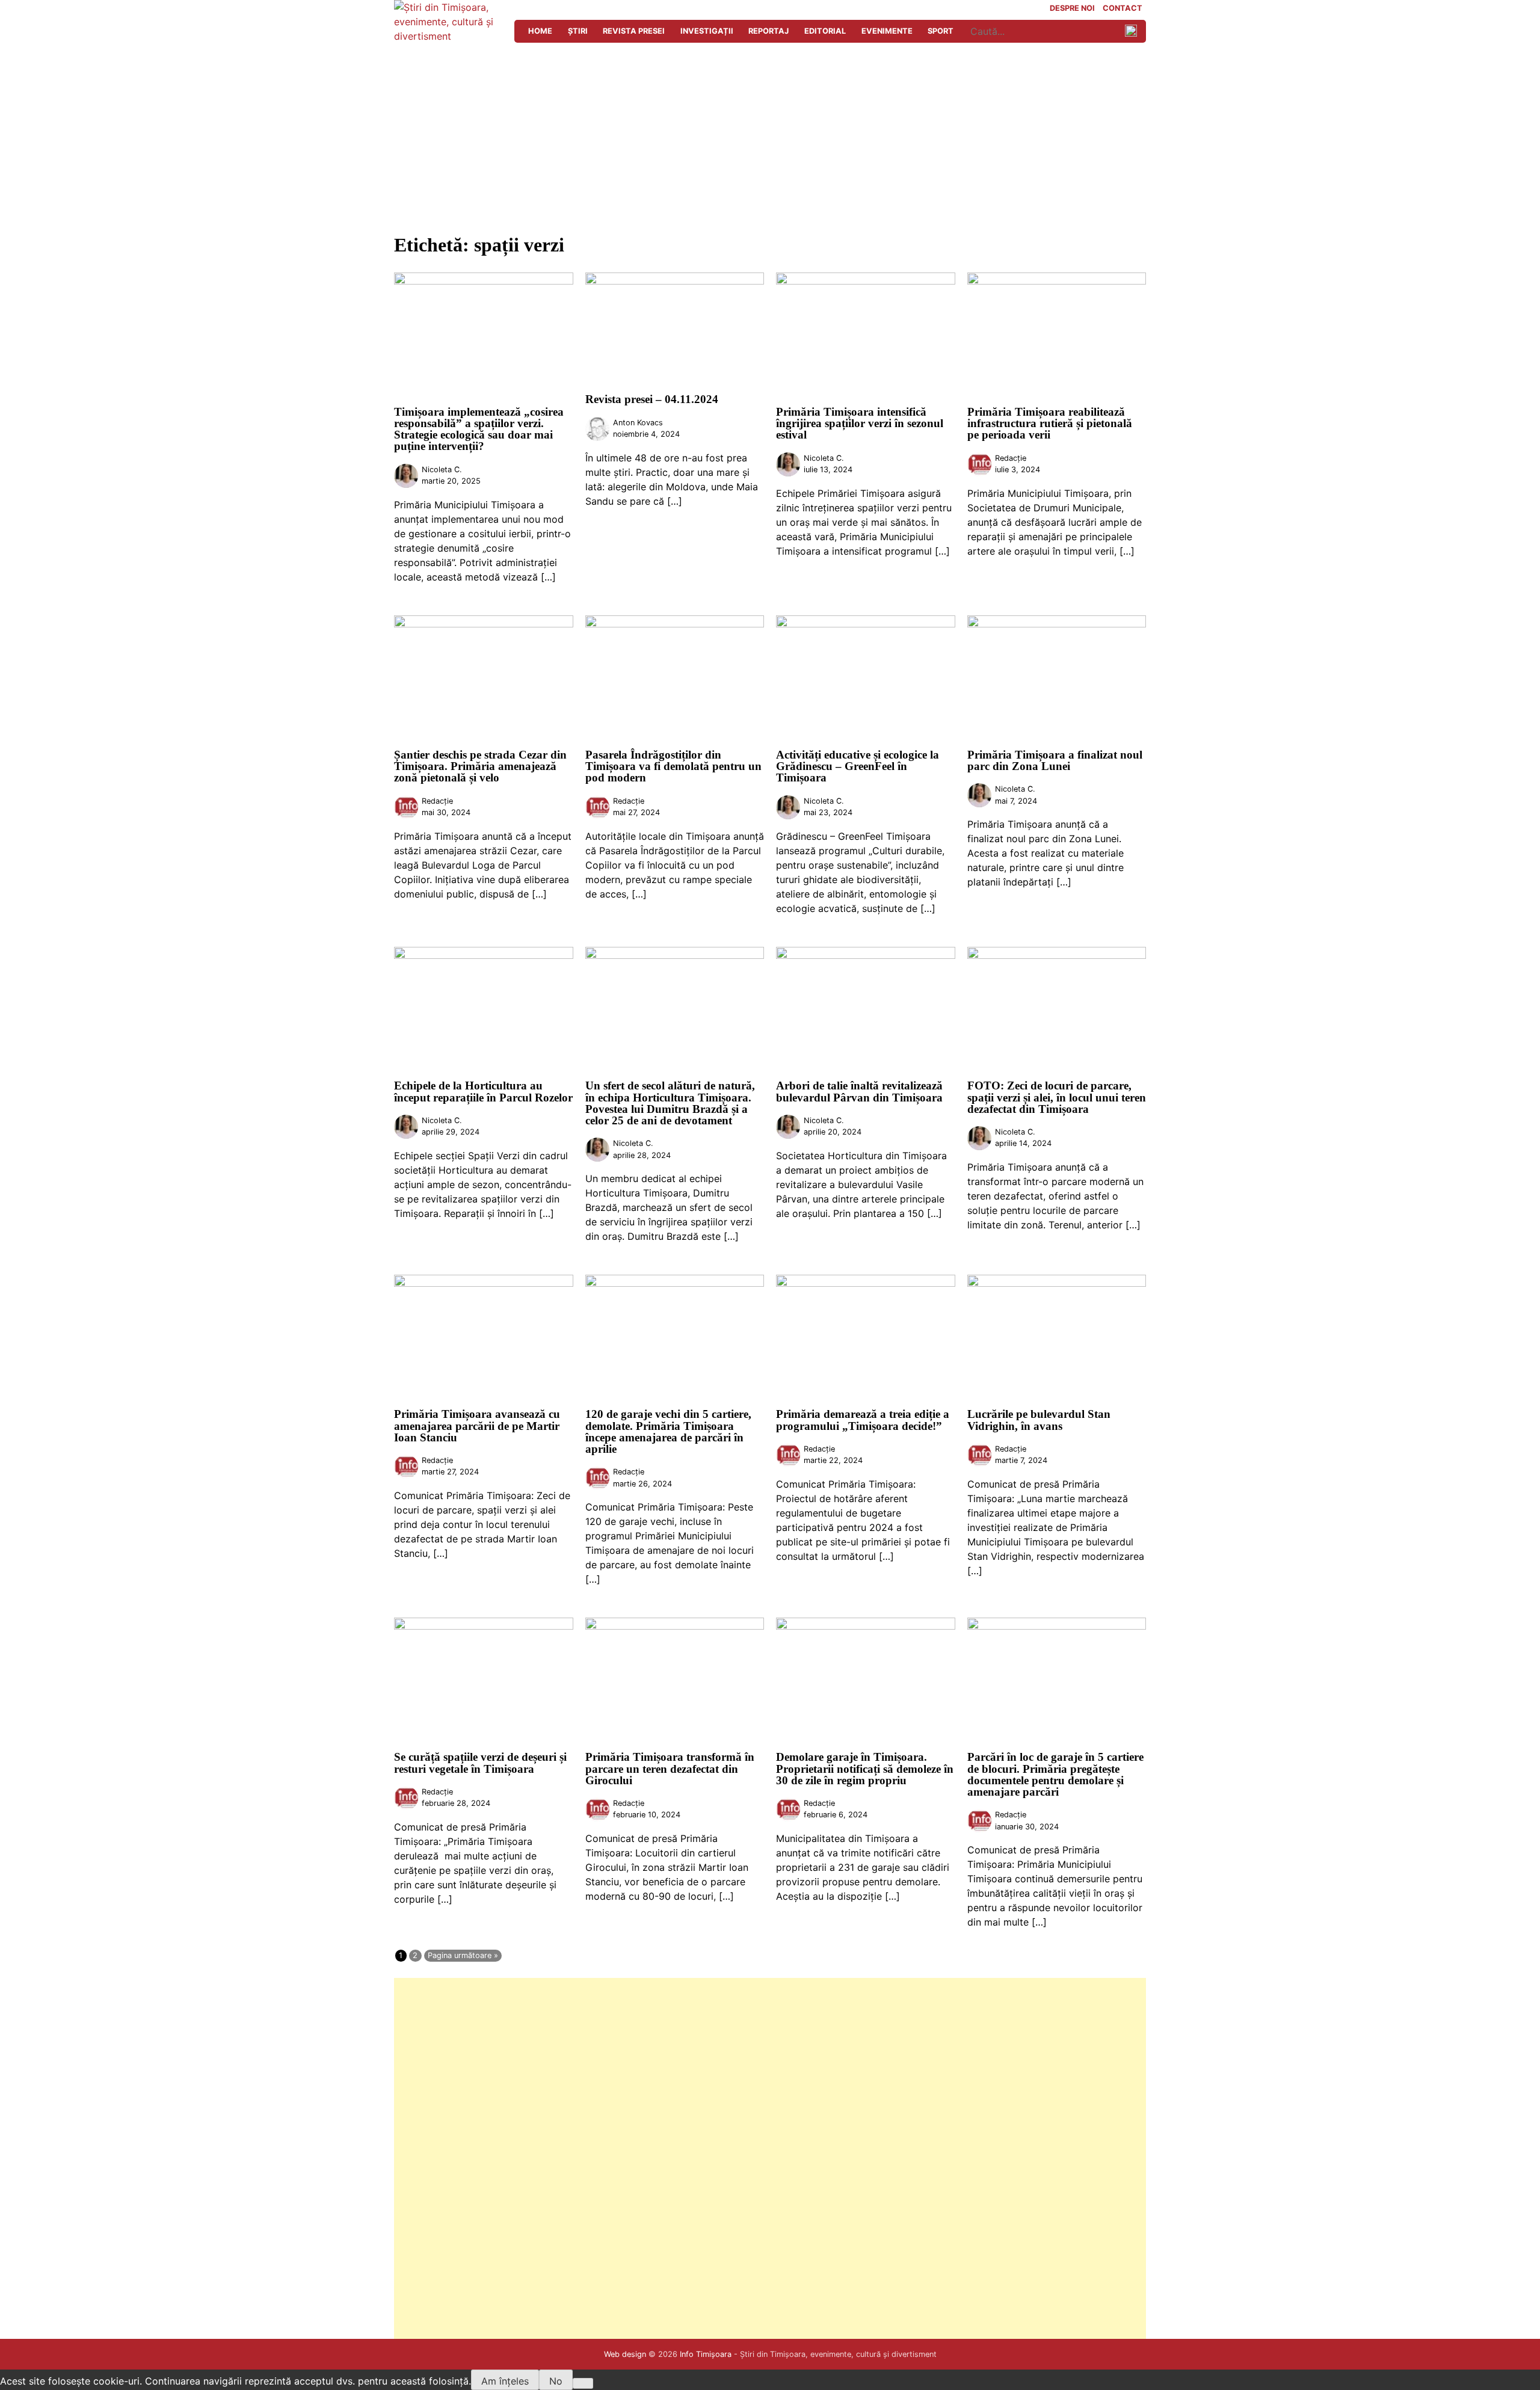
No (556, 2381)
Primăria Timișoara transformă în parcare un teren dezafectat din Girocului (670, 1768)
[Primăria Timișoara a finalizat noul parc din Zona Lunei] (1057, 624)
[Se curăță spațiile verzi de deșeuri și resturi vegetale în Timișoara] (484, 1626)
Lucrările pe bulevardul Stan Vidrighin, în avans (1039, 1420)
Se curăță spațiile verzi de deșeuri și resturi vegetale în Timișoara (480, 1763)
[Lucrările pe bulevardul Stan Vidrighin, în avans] (1057, 1283)
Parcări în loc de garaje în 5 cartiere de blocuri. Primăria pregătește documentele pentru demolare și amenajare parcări (1055, 1774)
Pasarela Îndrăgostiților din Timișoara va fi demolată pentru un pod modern (673, 766)
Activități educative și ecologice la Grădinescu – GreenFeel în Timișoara (858, 766)
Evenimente (887, 31)
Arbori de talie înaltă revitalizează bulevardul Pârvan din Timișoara (859, 1091)
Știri (578, 31)
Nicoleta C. (442, 470)
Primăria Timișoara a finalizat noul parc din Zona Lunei (1055, 760)
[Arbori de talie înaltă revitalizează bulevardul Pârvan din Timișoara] (866, 955)
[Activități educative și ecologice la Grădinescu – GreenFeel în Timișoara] (866, 624)
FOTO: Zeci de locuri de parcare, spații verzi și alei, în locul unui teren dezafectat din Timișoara (1057, 1097)
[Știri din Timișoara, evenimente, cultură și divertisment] (448, 36)
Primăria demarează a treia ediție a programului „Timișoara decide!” (863, 1420)
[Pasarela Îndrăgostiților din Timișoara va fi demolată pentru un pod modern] (675, 624)
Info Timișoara (706, 2354)
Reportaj (768, 31)
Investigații (707, 31)
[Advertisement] (770, 134)
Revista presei (634, 31)
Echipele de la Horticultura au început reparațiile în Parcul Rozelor (483, 1091)
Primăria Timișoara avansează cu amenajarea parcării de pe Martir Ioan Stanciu (477, 1425)
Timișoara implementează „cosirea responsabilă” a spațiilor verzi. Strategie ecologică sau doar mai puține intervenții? (479, 429)
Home (540, 31)
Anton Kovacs (638, 423)
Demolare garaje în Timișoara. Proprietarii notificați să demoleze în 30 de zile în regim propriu (865, 1768)
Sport (941, 31)
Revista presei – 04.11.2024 (652, 399)
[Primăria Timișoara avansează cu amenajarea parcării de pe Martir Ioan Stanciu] (484, 1283)
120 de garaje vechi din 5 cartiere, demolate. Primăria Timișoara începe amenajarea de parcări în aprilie (668, 1431)
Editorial (825, 31)
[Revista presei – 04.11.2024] (675, 281)
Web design (625, 2354)
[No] (583, 2383)
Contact (1123, 9)
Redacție (1011, 458)
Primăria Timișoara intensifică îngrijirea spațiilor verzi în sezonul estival (860, 423)
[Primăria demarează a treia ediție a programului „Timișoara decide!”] (866, 1283)
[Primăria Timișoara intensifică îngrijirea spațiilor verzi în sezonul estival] (866, 281)
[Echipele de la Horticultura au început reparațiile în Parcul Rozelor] (484, 955)
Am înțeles (505, 2381)
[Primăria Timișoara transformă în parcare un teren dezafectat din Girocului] (675, 1626)
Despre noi (1072, 9)
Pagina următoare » (463, 1955)
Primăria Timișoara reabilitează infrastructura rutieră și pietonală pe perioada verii (1050, 423)
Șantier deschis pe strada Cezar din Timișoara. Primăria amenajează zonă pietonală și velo (480, 766)
